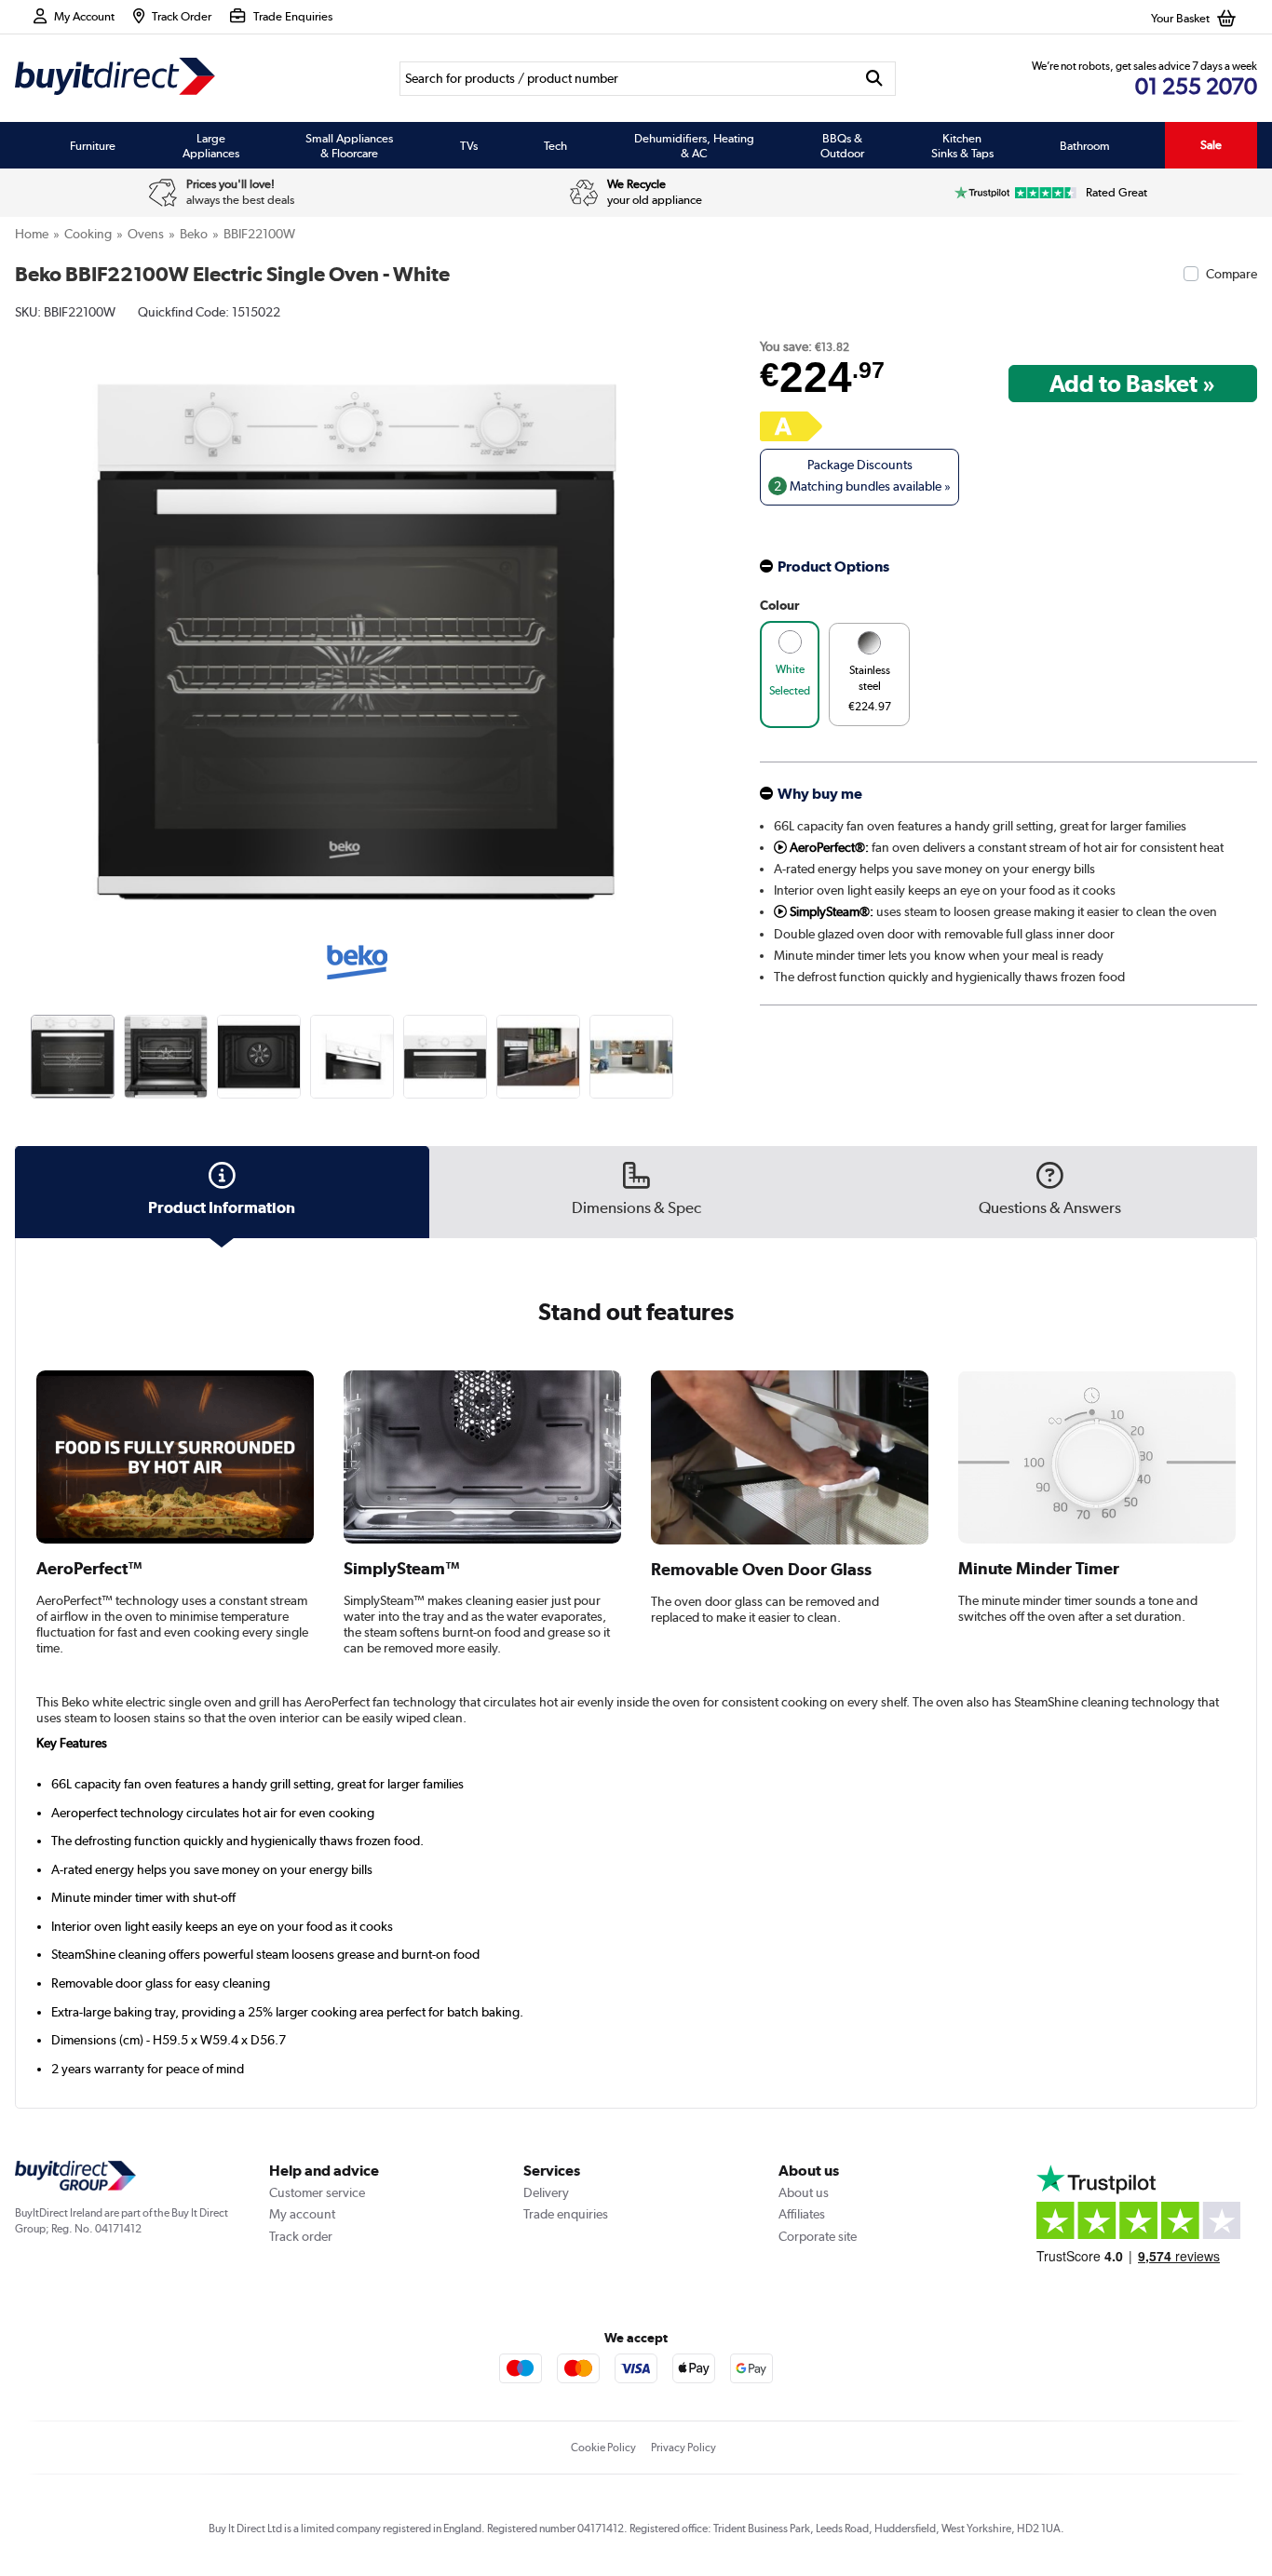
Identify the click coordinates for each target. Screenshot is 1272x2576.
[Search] (875, 79)
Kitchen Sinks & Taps (962, 145)
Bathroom (1085, 145)
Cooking (88, 234)
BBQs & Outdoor (842, 145)
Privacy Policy (683, 2448)
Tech (555, 145)
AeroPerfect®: (828, 847)
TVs (469, 145)
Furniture (93, 145)
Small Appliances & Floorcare (349, 145)
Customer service (317, 2192)
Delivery (546, 2192)
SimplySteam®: (830, 911)
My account (302, 2214)
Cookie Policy (603, 2448)
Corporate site (818, 2236)
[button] (685, 621)
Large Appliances (211, 145)
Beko (194, 234)
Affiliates (802, 2214)
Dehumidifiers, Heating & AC (694, 145)
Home (32, 234)
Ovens (146, 234)
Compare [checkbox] (1231, 274)
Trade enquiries (566, 2214)
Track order (301, 2236)
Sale (1211, 145)
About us (804, 2192)
